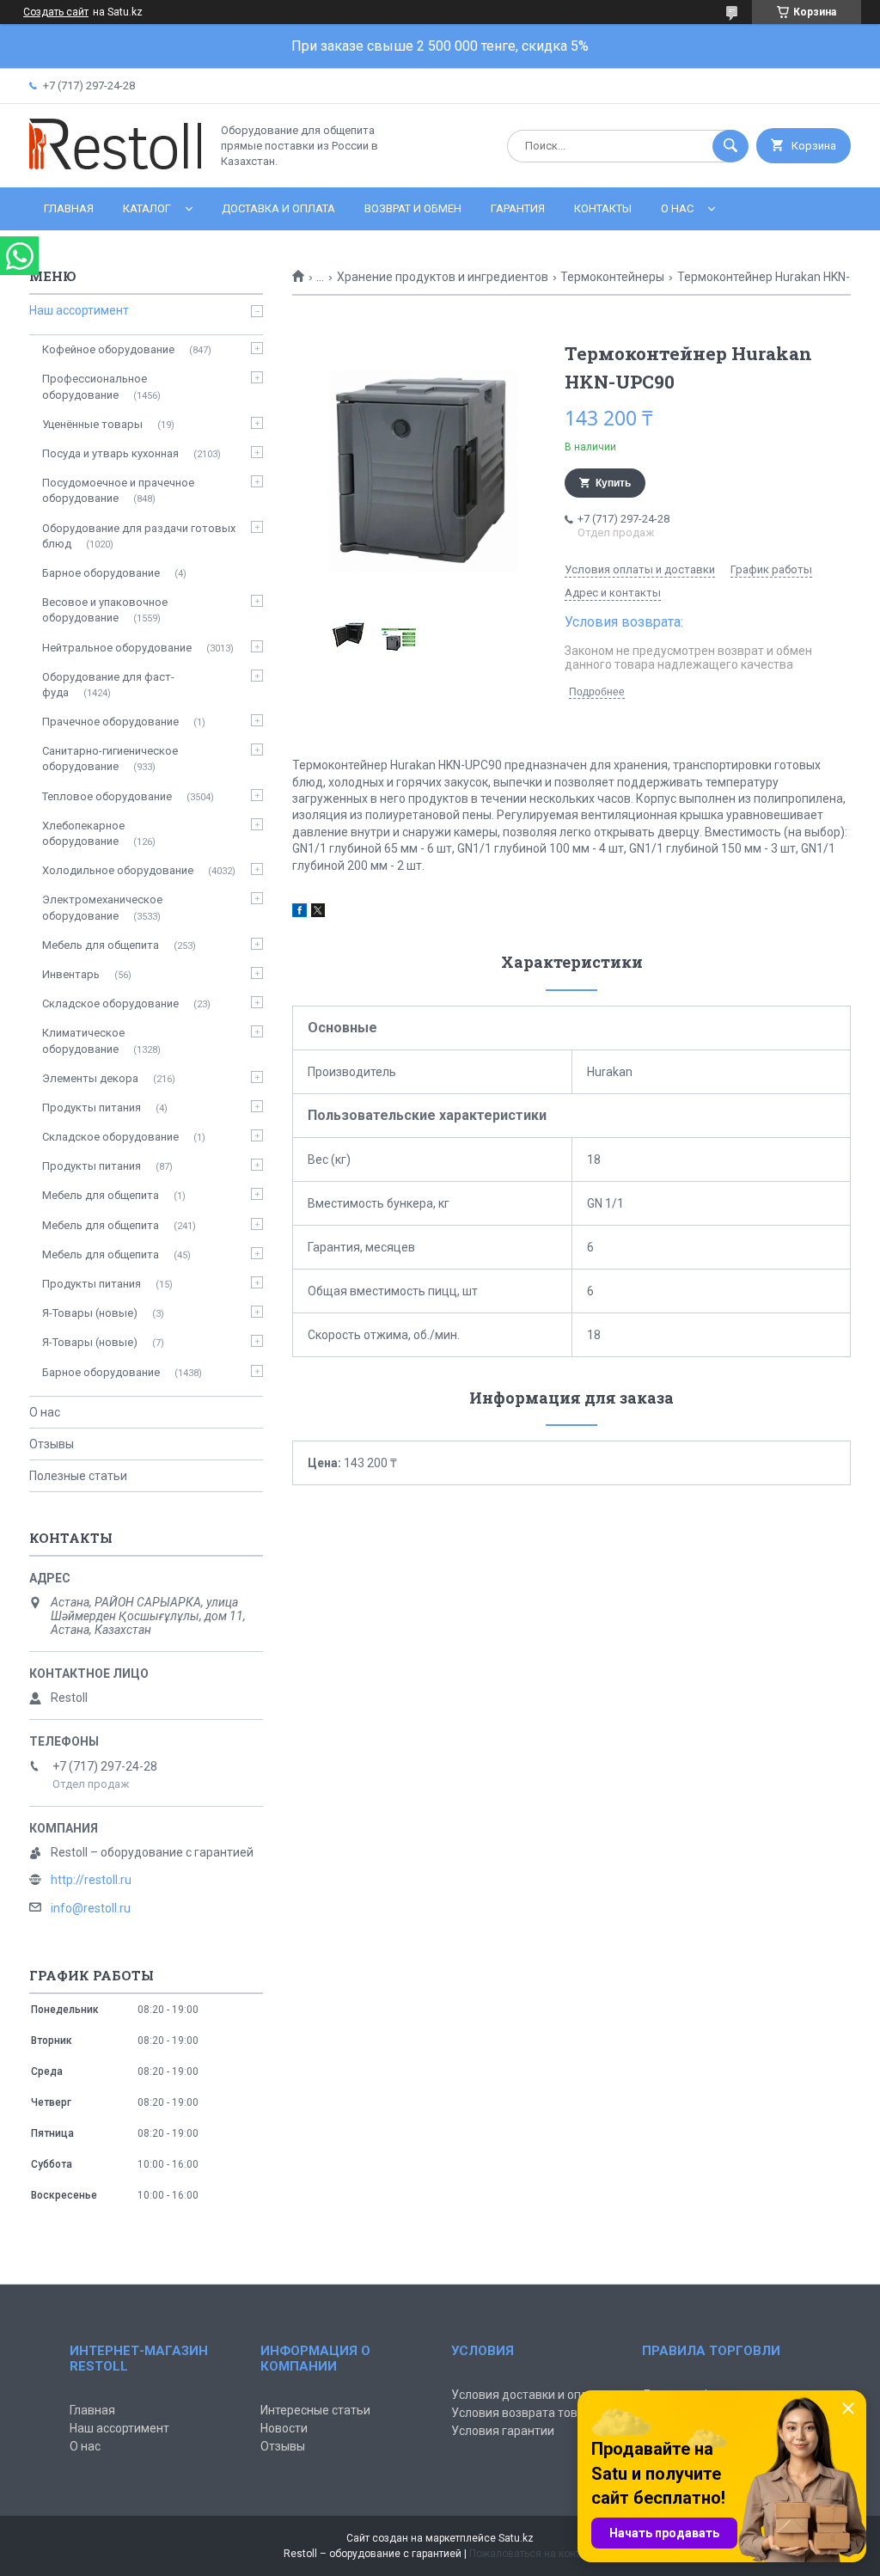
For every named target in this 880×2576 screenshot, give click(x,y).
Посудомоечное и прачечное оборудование (118, 490)
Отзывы (52, 1444)
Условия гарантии (503, 2431)
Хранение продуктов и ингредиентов (443, 277)
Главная (69, 208)
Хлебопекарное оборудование (83, 833)
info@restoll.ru (91, 1908)
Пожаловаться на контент (533, 2554)
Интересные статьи (315, 2410)
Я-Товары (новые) (90, 1313)
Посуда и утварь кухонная (110, 453)
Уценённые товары (92, 424)
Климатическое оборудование (83, 1040)
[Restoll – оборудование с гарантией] (115, 166)
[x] (318, 913)
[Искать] (730, 146)
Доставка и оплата (278, 208)
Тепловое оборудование (107, 796)
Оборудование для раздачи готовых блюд (139, 536)
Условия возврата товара (525, 2413)
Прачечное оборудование (110, 722)
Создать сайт (56, 12)
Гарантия (518, 208)
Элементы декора (90, 1078)
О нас (677, 208)
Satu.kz (516, 2538)
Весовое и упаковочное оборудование (105, 610)
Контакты (603, 208)
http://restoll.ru (91, 1880)
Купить (613, 483)
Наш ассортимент (79, 310)
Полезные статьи (78, 1476)
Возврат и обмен (413, 208)
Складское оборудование (110, 1003)
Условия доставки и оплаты (530, 2395)
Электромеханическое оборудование (102, 907)
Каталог (147, 208)
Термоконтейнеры (612, 277)
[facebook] (299, 913)
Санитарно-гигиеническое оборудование (110, 759)
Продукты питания (92, 1107)
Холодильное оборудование (118, 870)
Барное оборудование (101, 573)
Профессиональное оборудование (95, 386)
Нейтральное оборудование (117, 648)
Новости (284, 2428)
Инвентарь (71, 974)
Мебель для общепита (101, 945)
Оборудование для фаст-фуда (108, 685)
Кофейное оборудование (108, 349)
